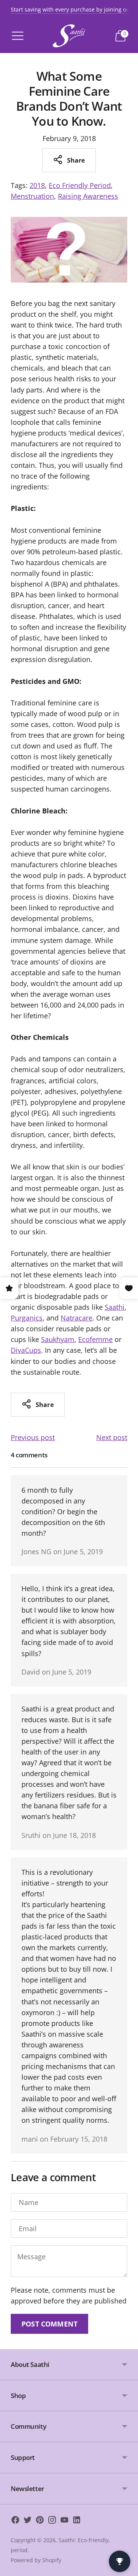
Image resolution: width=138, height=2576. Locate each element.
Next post (112, 1437)
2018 (37, 185)
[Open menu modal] (18, 36)
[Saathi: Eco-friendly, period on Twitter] (28, 2521)
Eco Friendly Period (80, 185)
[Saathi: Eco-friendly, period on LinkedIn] (77, 2521)
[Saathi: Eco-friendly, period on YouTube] (64, 2521)
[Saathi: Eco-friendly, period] (69, 36)
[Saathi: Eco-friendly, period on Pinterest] (40, 2521)
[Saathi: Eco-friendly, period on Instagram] (52, 2521)
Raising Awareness (88, 196)
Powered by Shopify (36, 2560)
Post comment (49, 2324)
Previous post (33, 1437)
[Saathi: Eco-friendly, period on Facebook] (15, 2521)
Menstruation (32, 196)
